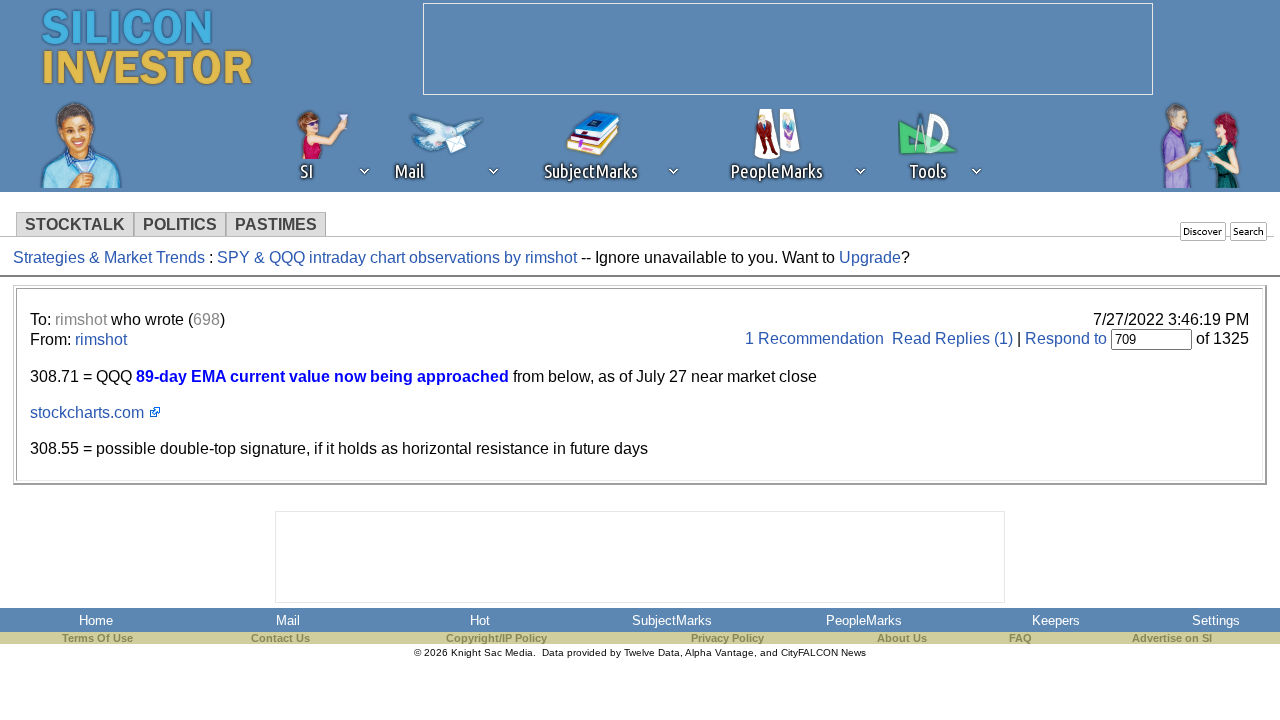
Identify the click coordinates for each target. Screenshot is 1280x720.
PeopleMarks (864, 620)
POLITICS (180, 224)
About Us (902, 638)
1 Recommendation (814, 338)
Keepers (1056, 620)
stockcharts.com (87, 412)
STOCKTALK (75, 224)
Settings (1216, 620)
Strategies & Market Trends (109, 257)
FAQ (1020, 638)
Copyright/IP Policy (496, 638)
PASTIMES (276, 224)
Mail (288, 620)
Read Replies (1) (952, 338)
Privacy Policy (727, 638)
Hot (480, 620)
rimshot (81, 319)
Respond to (1066, 338)
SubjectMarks (672, 620)
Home (96, 620)
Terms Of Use (97, 638)
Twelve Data (652, 652)
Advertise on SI (1172, 638)
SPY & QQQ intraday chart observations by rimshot (399, 257)
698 (206, 319)
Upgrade (870, 257)
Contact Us (280, 638)
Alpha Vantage (719, 652)
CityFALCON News (823, 652)
